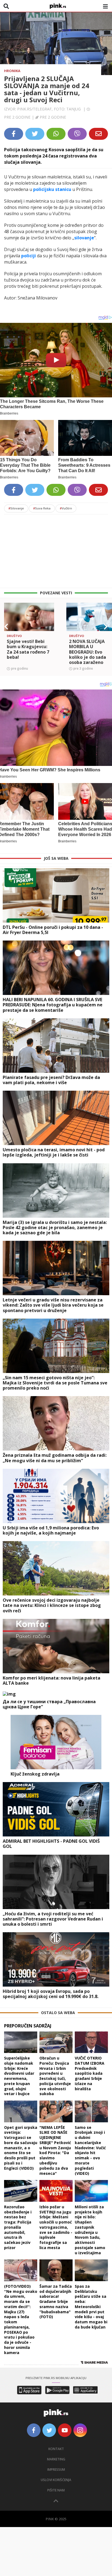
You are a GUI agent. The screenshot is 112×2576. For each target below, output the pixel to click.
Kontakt (56, 2449)
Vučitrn (66, 508)
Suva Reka (42, 508)
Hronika (12, 71)
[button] (6, 627)
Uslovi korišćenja (56, 2480)
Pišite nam (56, 2490)
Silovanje (16, 508)
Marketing (56, 2459)
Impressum (56, 2470)
